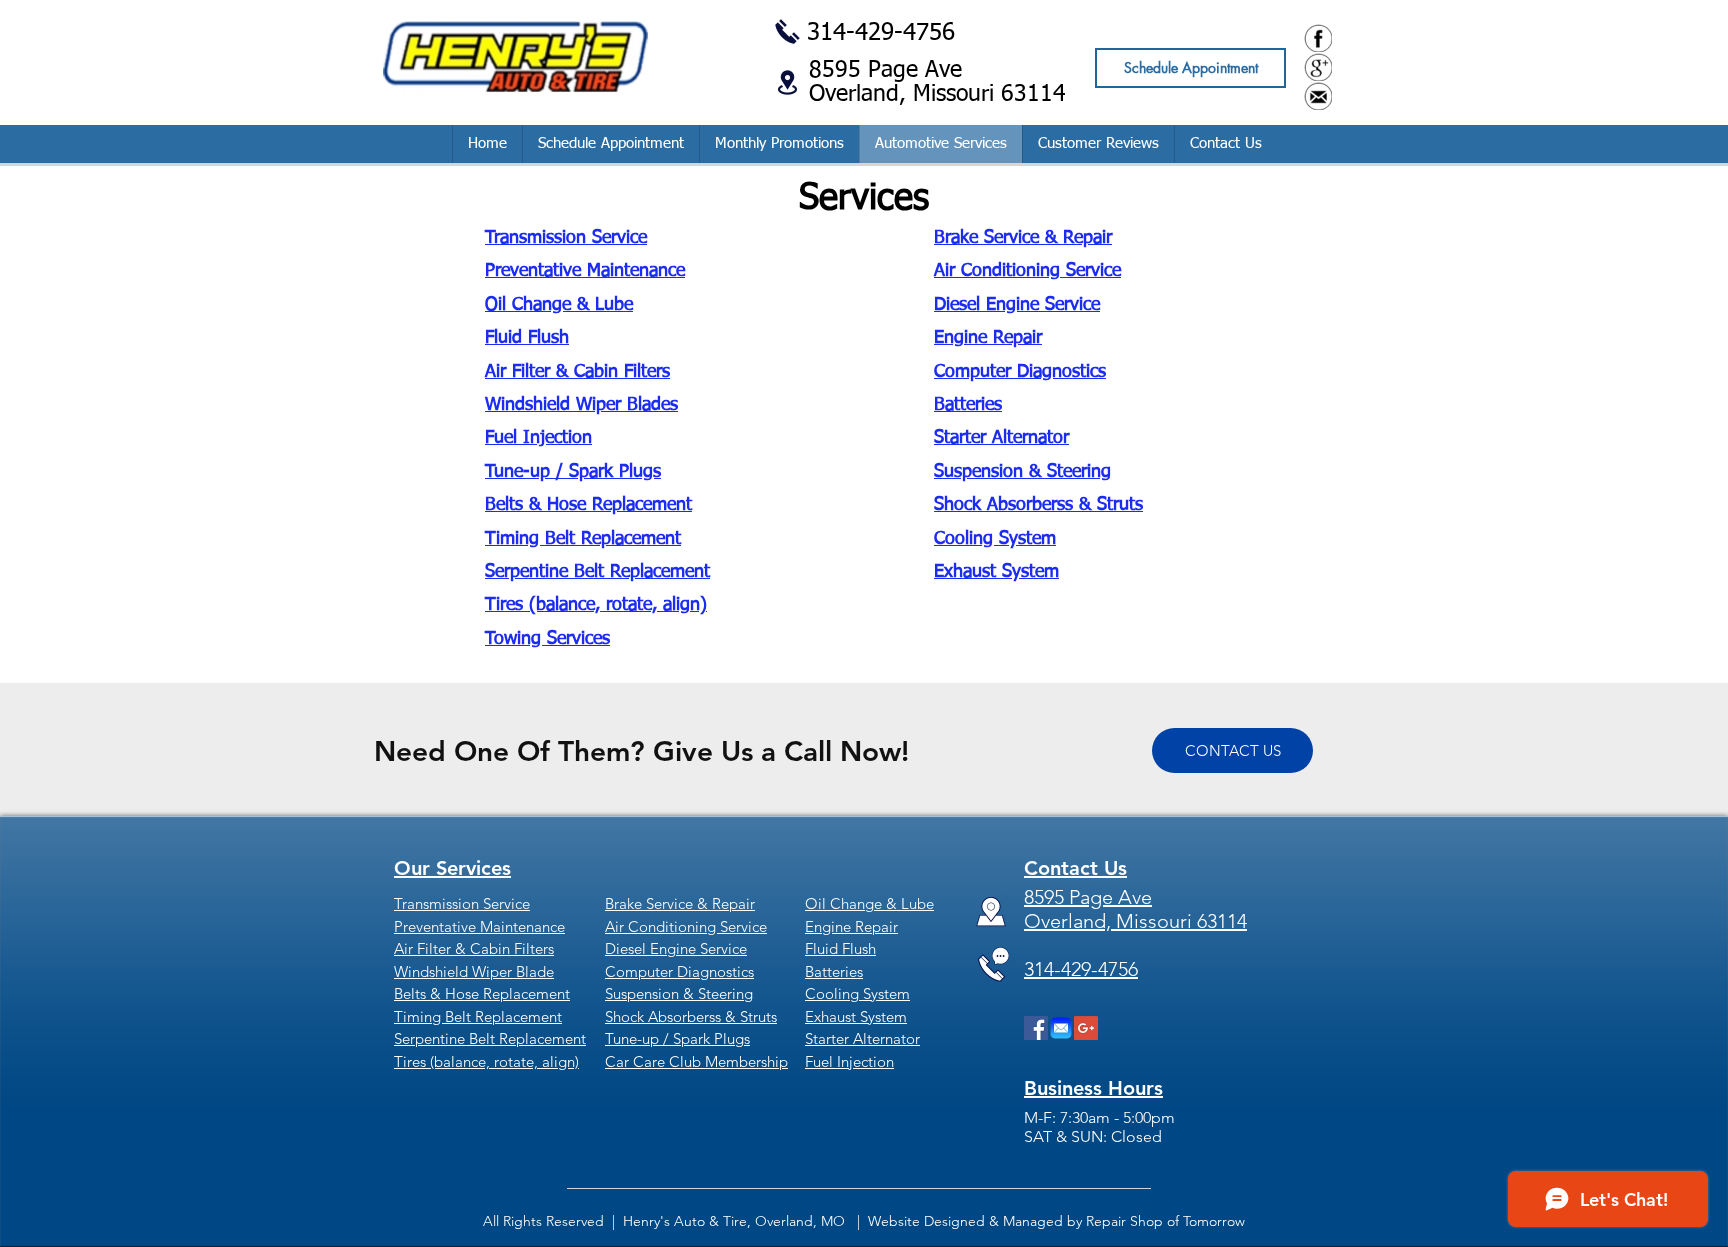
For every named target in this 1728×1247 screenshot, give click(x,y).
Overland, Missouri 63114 (937, 94)
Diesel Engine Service (1017, 305)
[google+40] (1318, 67)
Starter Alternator (1001, 438)
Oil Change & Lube (559, 305)
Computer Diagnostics (1020, 372)
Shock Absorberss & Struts (1038, 505)
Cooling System (995, 539)
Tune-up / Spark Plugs (573, 472)
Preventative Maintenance (585, 271)
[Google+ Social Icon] (1086, 1028)
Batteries (968, 405)
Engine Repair (988, 338)
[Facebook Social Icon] (1036, 1028)
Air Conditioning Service (1027, 271)
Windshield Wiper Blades (581, 405)
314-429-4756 (881, 33)
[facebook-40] (1318, 38)
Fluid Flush (527, 338)
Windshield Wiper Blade (474, 971)
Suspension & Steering (1022, 472)
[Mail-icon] (1061, 1028)
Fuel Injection (538, 438)
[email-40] (1318, 96)
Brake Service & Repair (1023, 238)
